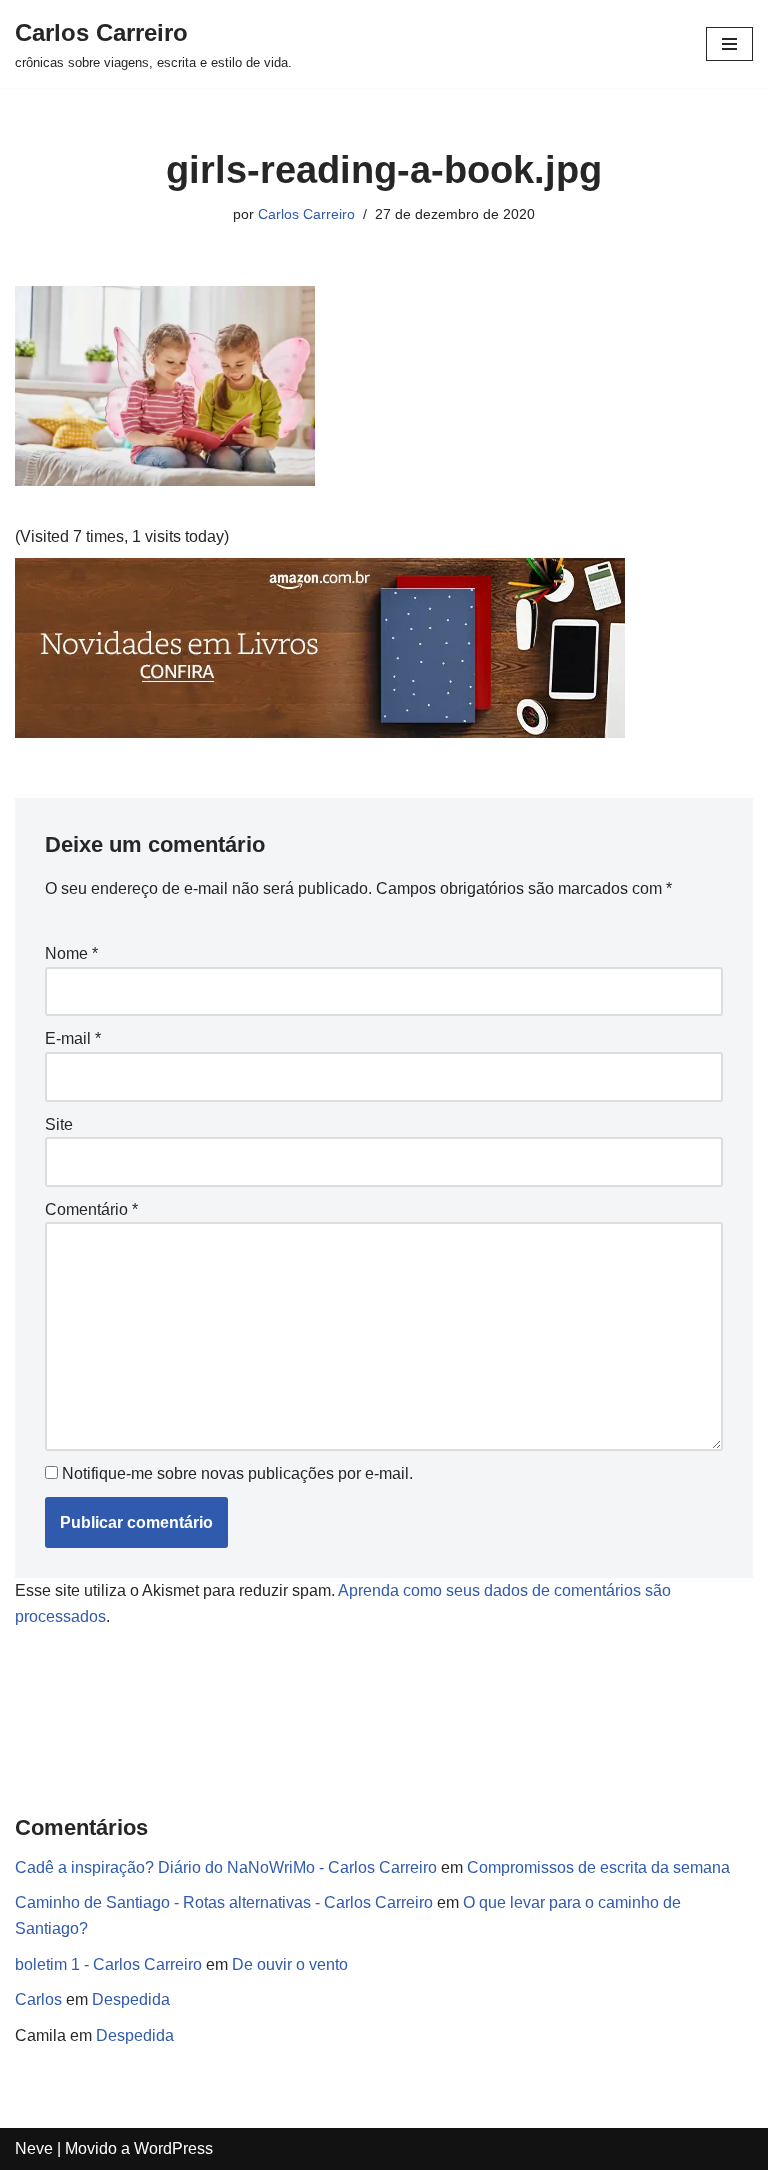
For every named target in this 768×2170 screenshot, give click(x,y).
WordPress (173, 2148)
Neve (34, 2148)
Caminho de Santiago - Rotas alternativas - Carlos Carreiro (224, 1902)
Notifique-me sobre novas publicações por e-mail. (237, 1473)
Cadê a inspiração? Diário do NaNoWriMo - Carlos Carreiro (226, 1867)
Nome (71, 953)
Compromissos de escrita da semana (598, 1867)
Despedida (131, 1999)
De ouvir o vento (290, 1964)
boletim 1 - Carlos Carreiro (108, 1964)
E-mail (73, 1038)
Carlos (38, 1999)
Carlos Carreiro (306, 214)
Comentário (91, 1209)
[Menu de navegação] (729, 44)
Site (59, 1124)
